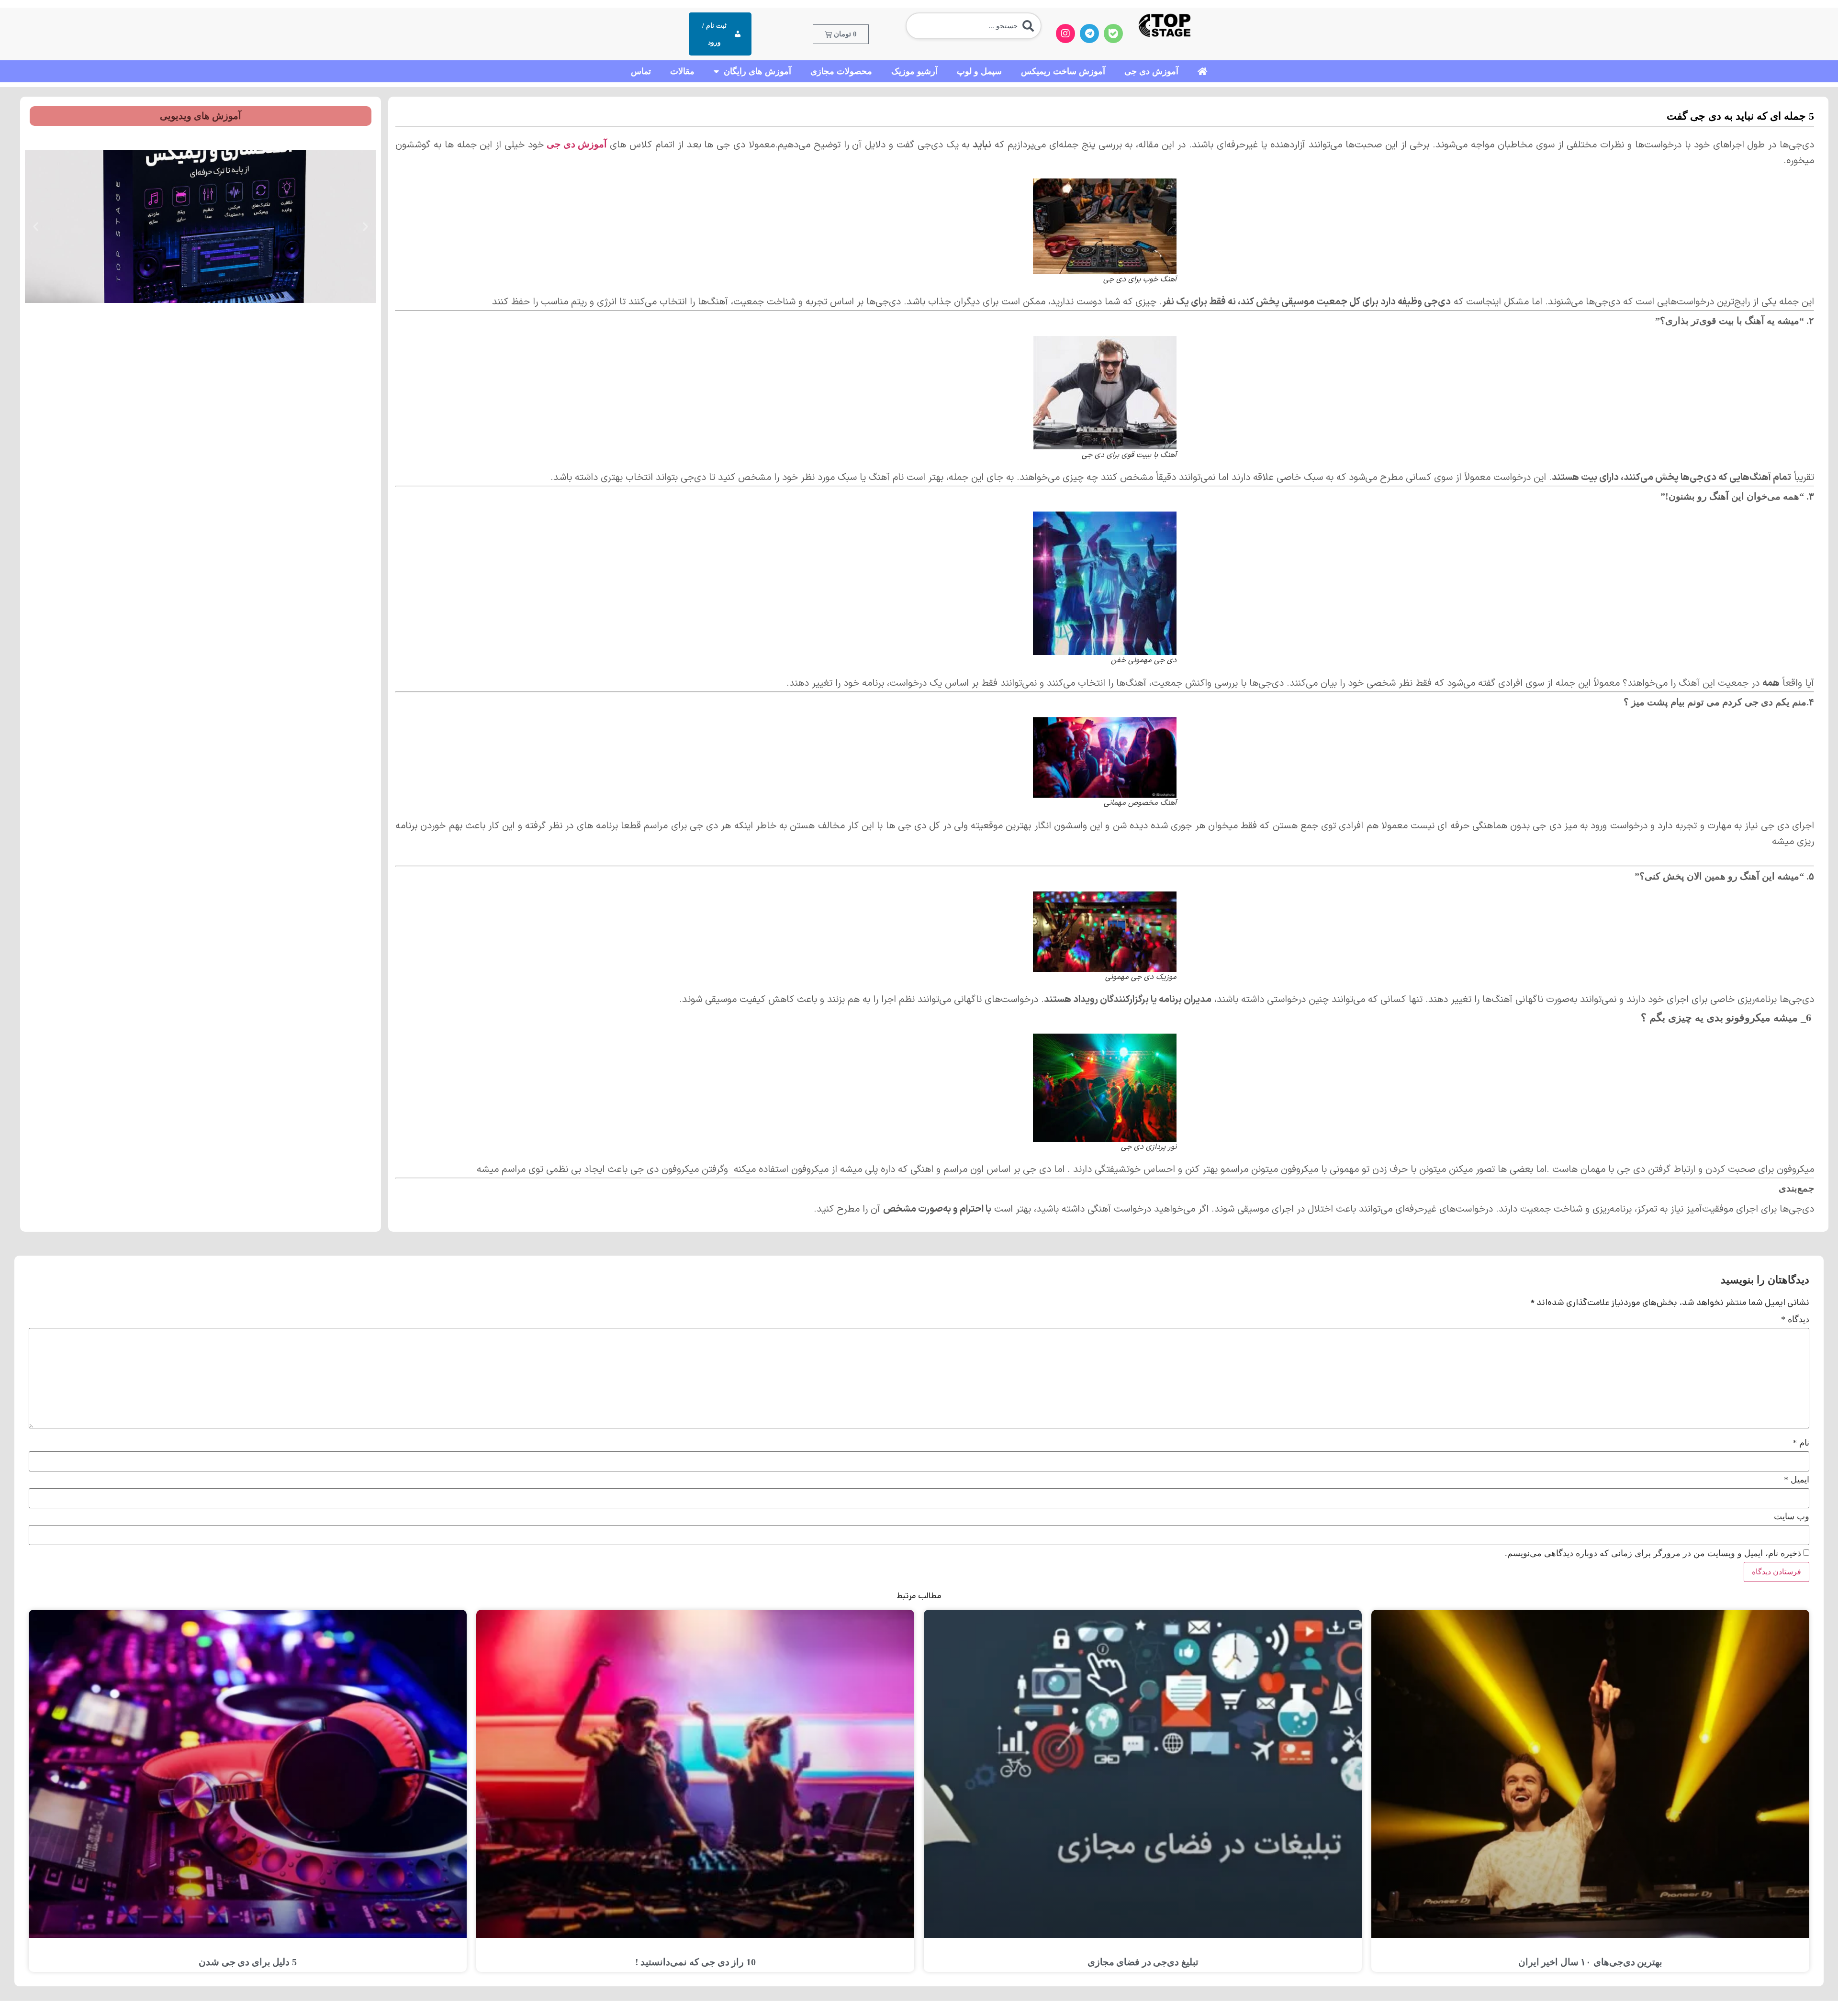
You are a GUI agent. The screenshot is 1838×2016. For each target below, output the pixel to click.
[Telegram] (1089, 33)
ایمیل (1797, 1480)
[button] (365, 227)
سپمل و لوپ (979, 71)
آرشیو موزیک (914, 71)
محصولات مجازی (841, 71)
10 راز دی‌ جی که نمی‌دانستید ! (695, 1962)
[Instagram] (1065, 33)
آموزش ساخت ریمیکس (1063, 71)
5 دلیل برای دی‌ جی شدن (248, 1962)
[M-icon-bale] (1113, 33)
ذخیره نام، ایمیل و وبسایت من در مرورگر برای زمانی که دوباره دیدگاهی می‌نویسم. (1653, 1553)
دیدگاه (1795, 1319)
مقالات (682, 71)
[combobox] (974, 26)
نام (1801, 1443)
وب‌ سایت (1792, 1516)
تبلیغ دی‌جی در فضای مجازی (1143, 1962)
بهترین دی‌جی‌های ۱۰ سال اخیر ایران (1591, 1962)
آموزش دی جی (1151, 71)
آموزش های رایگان (757, 71)
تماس (641, 71)
